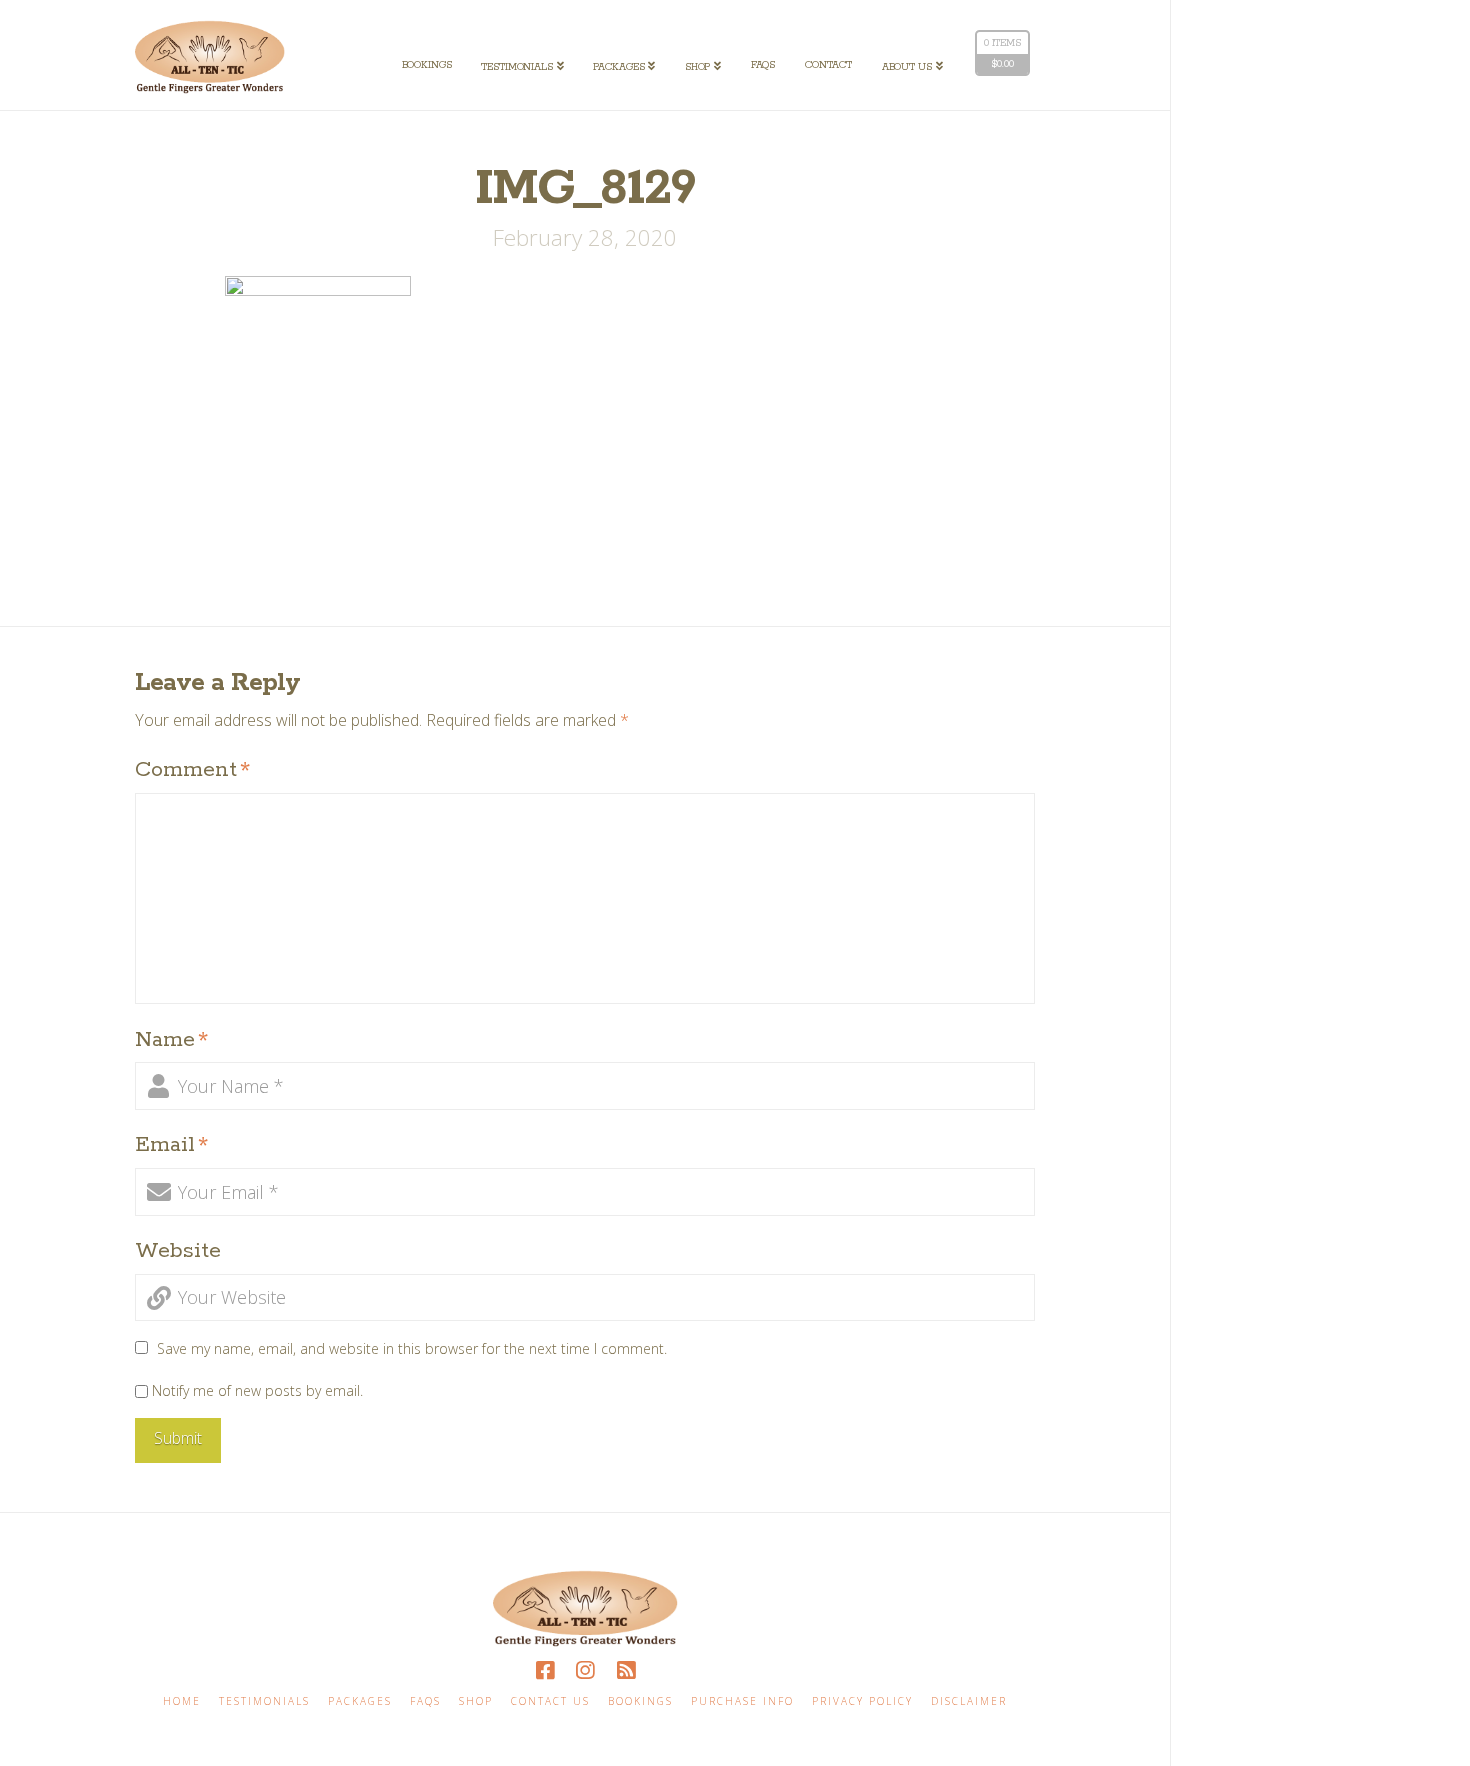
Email (171, 1145)
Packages (360, 1701)
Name (171, 1040)
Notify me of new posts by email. (257, 1390)
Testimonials (264, 1701)
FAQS (425, 1701)
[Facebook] (545, 1670)
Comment (192, 770)
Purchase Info (742, 1701)
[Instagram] (585, 1670)
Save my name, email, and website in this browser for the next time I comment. (412, 1348)
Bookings (640, 1701)
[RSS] (626, 1670)
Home (182, 1701)
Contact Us (550, 1701)
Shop (476, 1701)
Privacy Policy (862, 1701)
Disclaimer (969, 1701)
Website (178, 1251)
